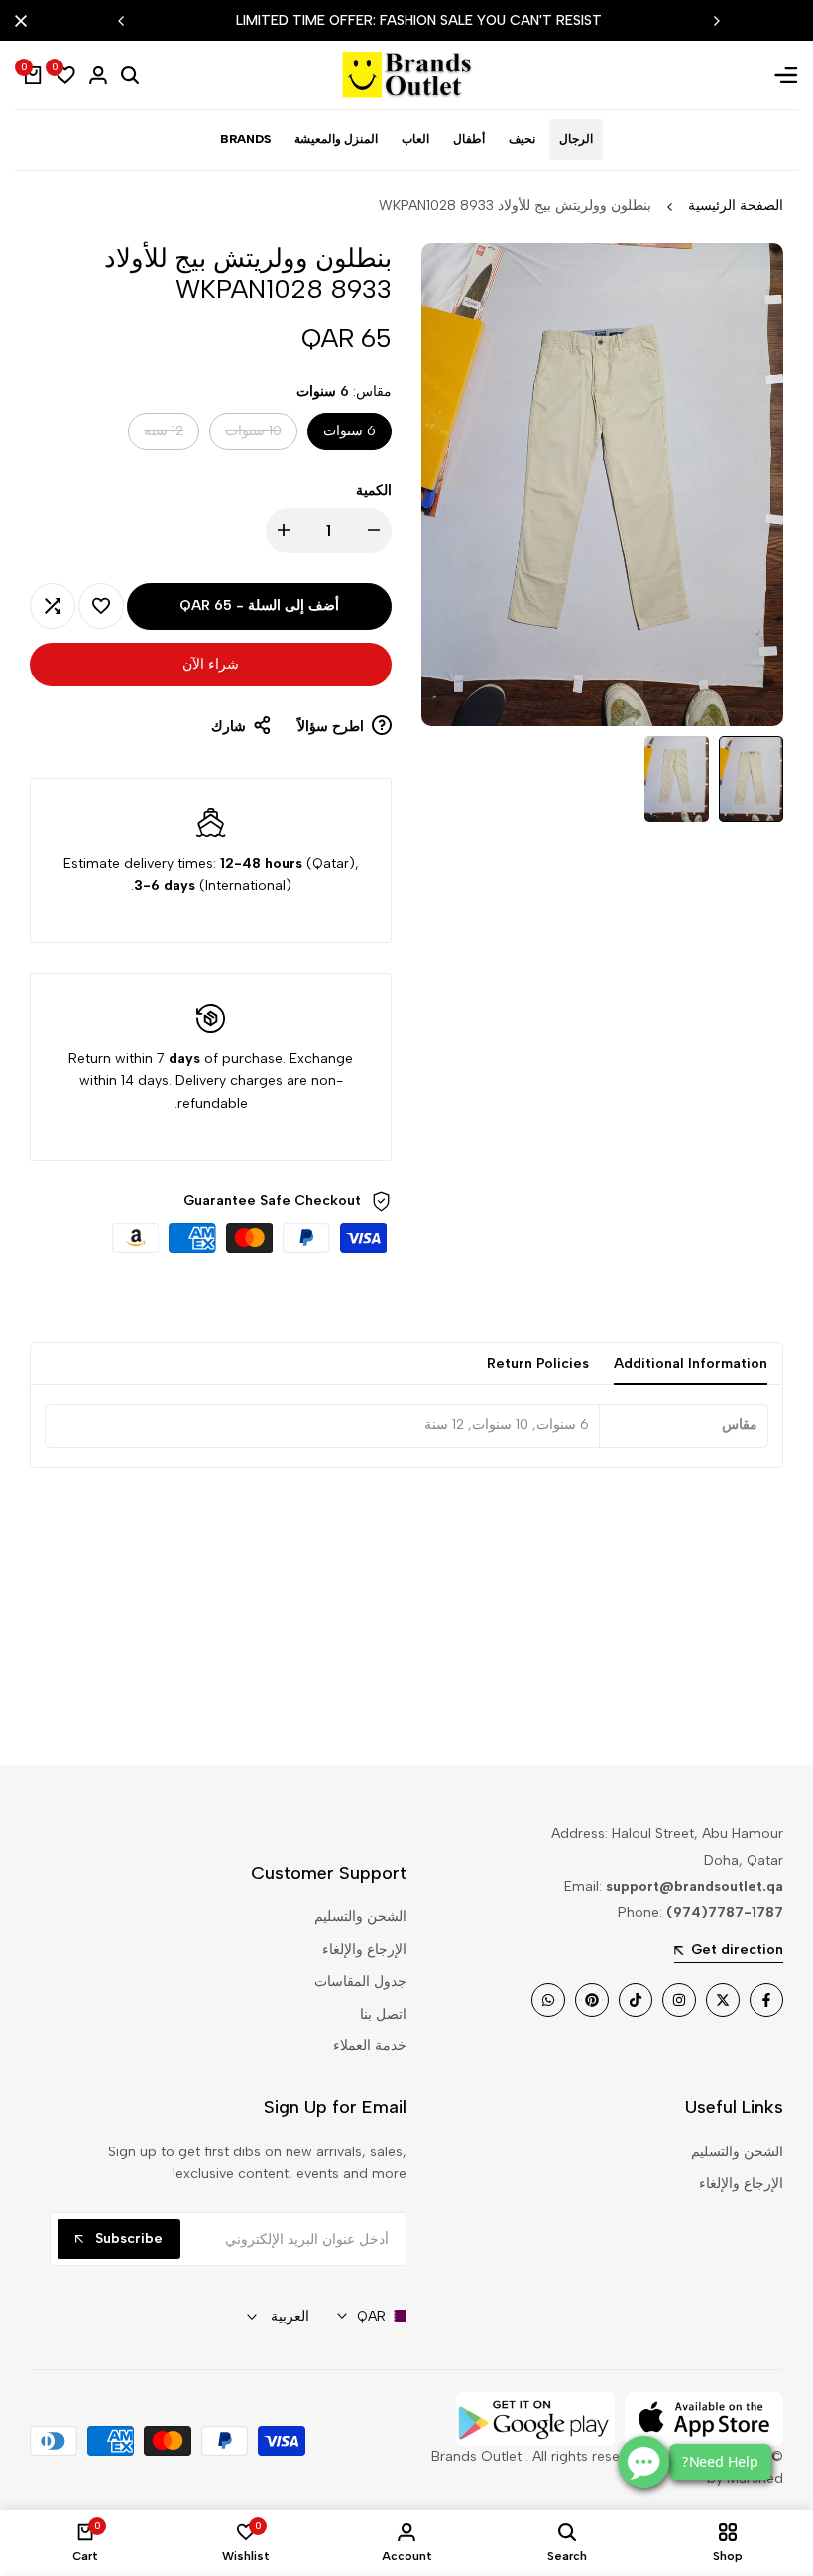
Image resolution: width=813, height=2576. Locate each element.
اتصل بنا (383, 2014)
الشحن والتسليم (360, 1917)
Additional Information (691, 1363)
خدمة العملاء (370, 2046)
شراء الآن (211, 664)
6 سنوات (349, 431)
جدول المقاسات (360, 1981)
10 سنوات (254, 436)
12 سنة (164, 436)
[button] (101, 606)
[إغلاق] (25, 21)
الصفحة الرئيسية (736, 206)
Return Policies (538, 1363)
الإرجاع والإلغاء (364, 1950)
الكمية (374, 491)
